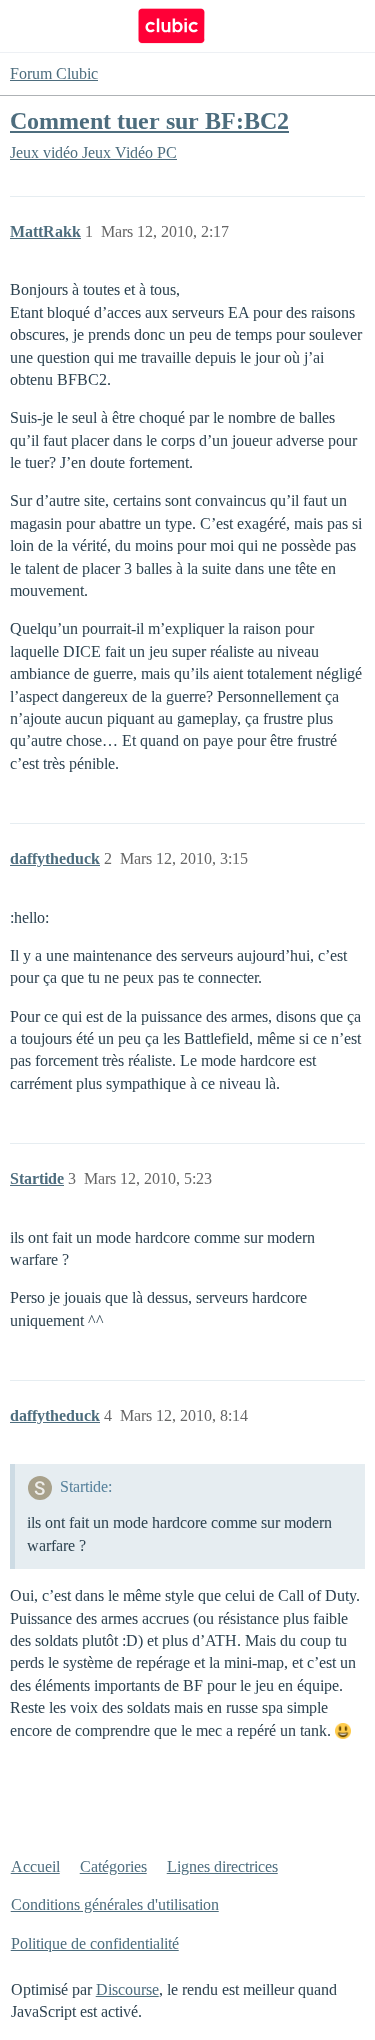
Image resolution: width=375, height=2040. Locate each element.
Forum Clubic (54, 73)
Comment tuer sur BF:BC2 (149, 120)
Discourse (127, 1989)
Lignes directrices (222, 1866)
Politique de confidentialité (95, 1943)
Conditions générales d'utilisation (115, 1904)
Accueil (35, 1866)
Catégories (113, 1866)
